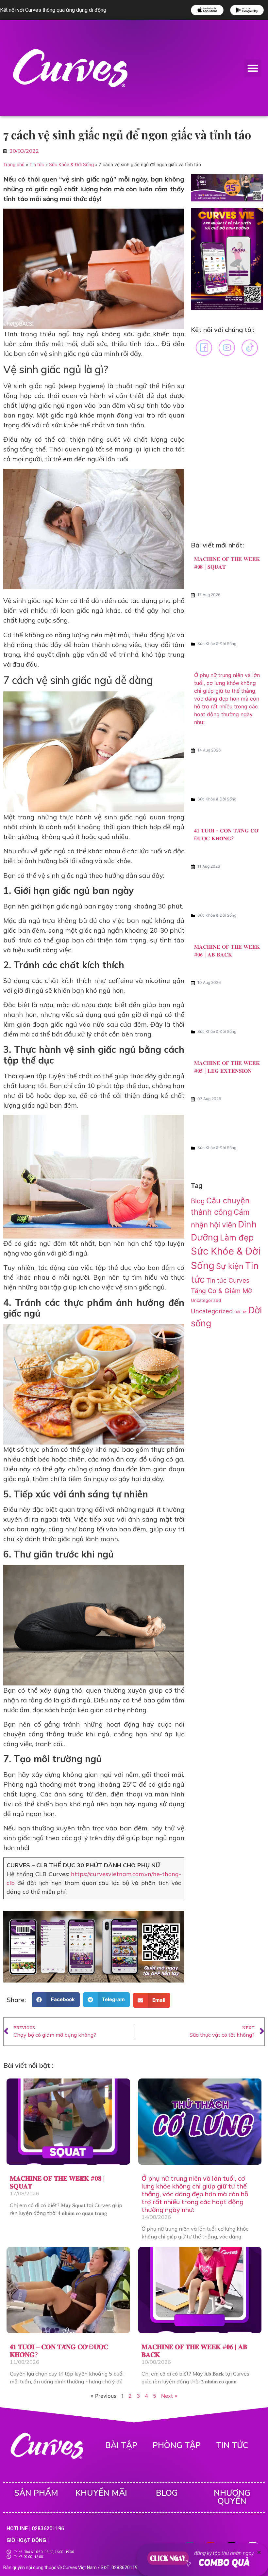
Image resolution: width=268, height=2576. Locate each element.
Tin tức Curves (228, 1280)
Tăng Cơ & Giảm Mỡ (221, 1291)
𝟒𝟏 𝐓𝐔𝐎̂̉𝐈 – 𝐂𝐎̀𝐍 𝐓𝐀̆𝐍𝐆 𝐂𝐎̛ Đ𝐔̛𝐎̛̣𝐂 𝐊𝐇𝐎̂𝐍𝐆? (59, 2351)
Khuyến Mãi (101, 2493)
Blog (198, 1201)
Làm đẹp (237, 1238)
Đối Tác (241, 1312)
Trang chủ (14, 165)
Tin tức (37, 165)
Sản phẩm (36, 2493)
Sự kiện (230, 1266)
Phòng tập (177, 2445)
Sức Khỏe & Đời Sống (71, 165)
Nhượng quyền (232, 2497)
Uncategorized (212, 1311)
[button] (253, 68)
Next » (169, 2396)
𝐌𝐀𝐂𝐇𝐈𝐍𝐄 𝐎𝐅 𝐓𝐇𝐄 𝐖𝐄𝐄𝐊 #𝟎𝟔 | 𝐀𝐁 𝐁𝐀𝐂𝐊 (194, 2351)
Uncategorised (206, 1300)
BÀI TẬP (121, 2445)
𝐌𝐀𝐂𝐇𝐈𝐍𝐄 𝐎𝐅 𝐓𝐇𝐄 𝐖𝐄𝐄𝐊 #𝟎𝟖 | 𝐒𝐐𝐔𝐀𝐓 (57, 2182)
